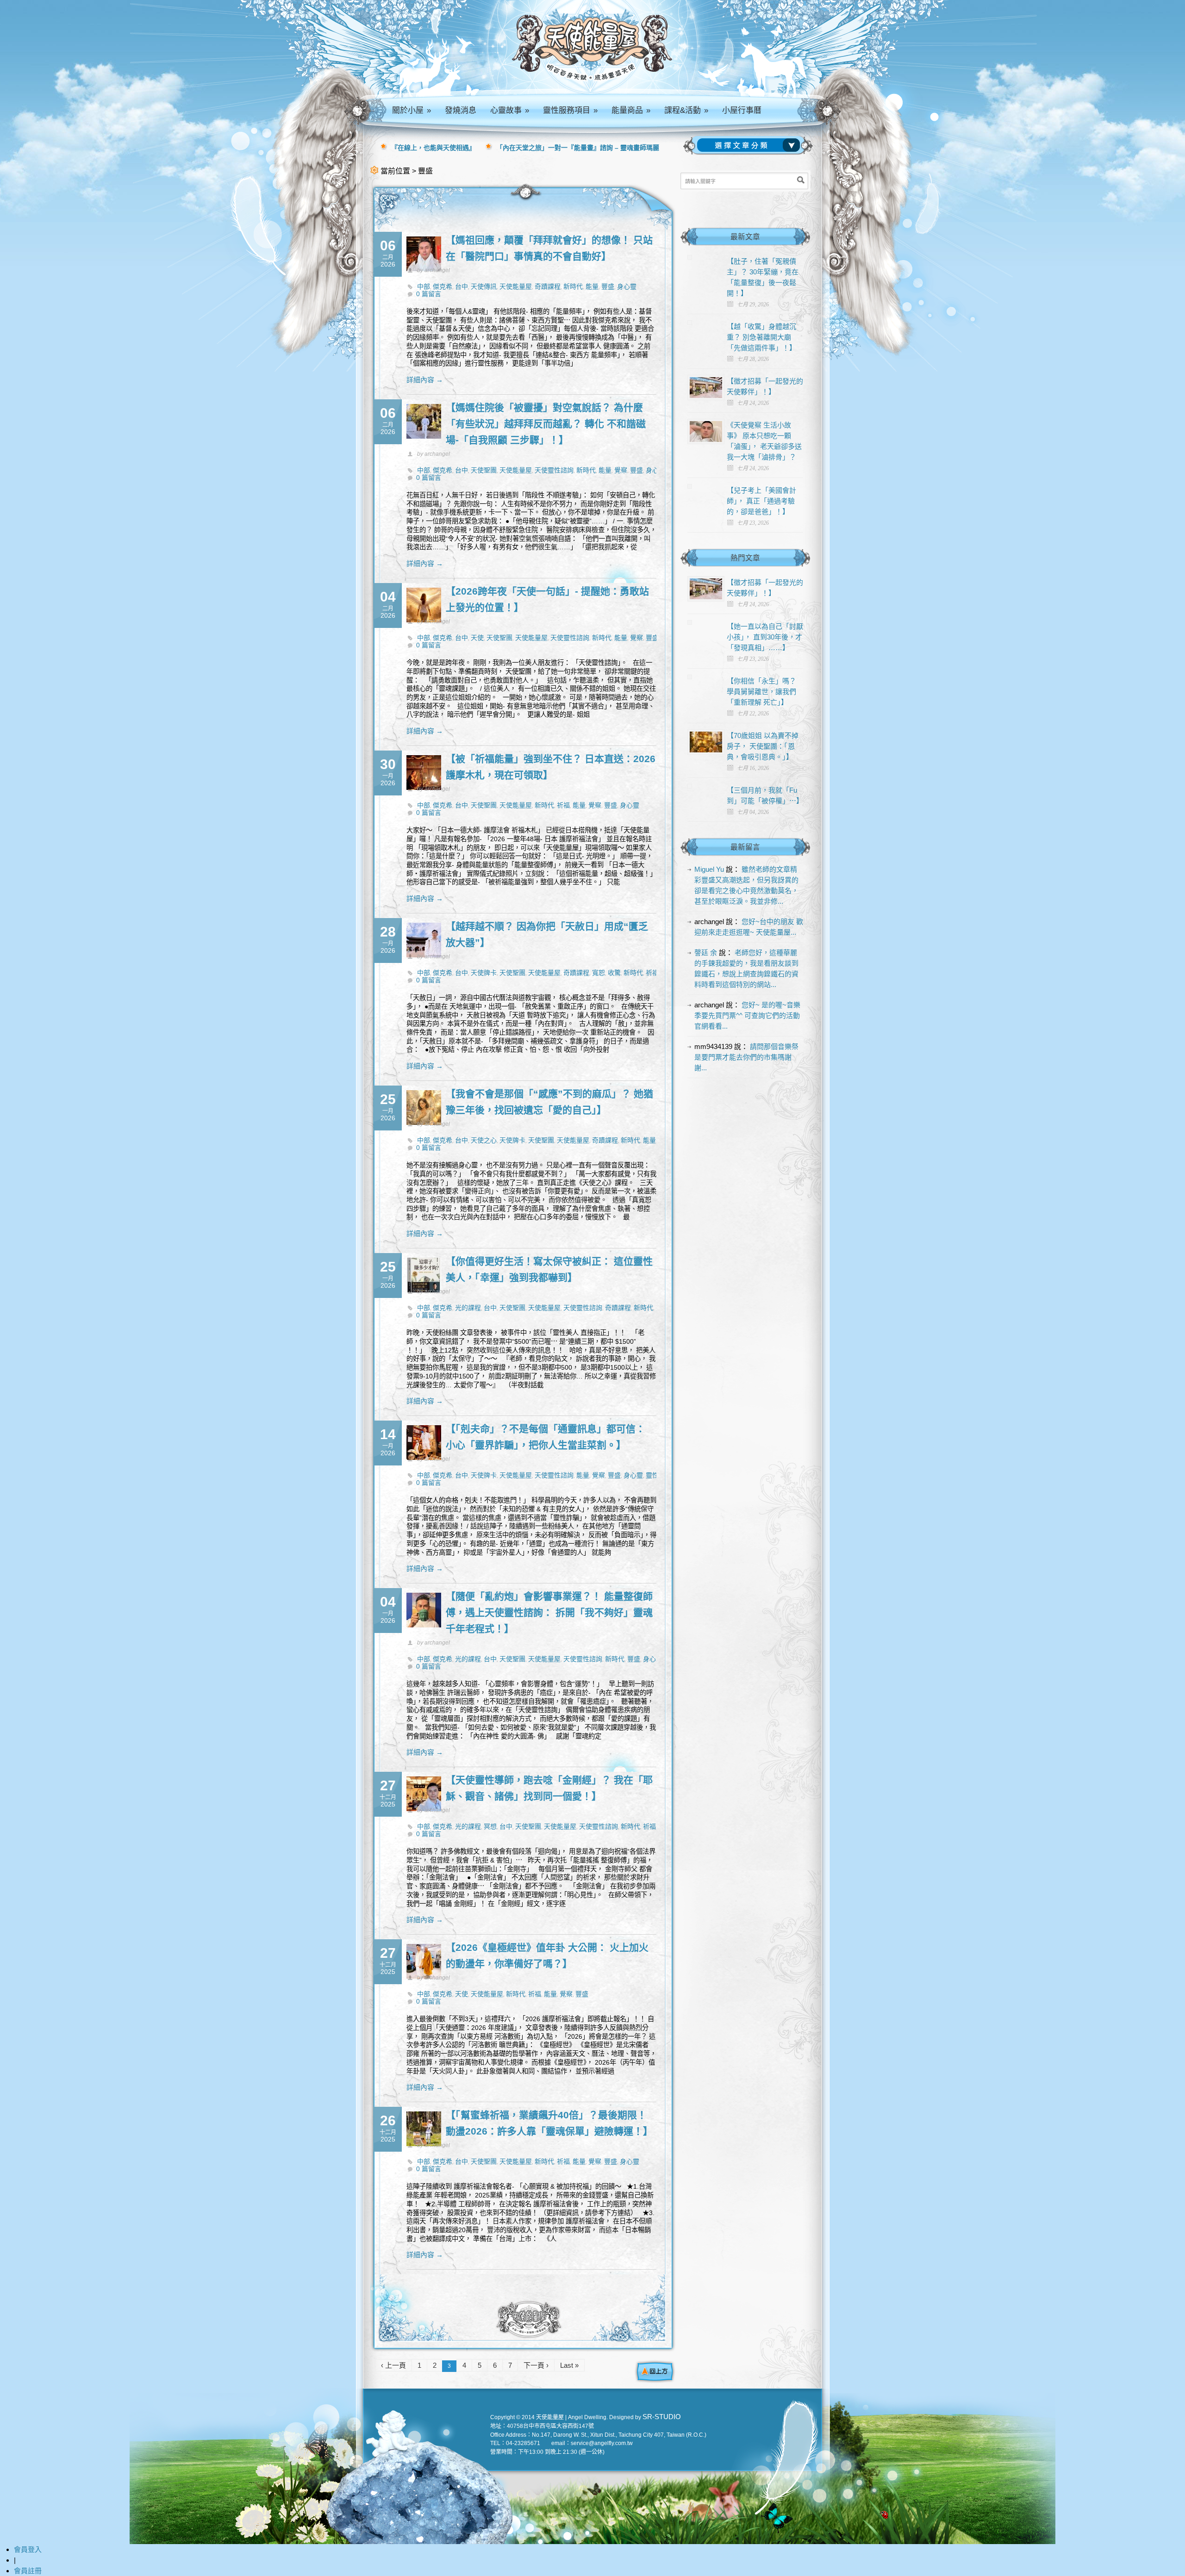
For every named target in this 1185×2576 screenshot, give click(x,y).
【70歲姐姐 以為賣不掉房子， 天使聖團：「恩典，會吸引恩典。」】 (763, 746)
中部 (424, 286)
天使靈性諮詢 (554, 470)
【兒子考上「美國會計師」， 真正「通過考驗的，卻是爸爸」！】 (761, 501)
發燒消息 (461, 110)
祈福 (563, 805)
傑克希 (443, 286)
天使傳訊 (484, 286)
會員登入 (28, 2549)
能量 (592, 286)
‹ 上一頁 (393, 2365)
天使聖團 (484, 470)
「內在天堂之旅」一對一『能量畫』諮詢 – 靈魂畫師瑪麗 (578, 148)
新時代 (573, 286)
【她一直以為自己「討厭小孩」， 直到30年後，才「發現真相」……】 (765, 637)
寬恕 (599, 973)
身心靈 (627, 286)
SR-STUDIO (662, 2417)
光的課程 (468, 1308)
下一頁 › (536, 2365)
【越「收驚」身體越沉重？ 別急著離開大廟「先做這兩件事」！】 (761, 337)
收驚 (614, 973)
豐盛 (608, 286)
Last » (569, 2365)
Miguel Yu (709, 869)
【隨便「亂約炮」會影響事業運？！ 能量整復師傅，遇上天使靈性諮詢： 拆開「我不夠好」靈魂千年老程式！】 (549, 1612)
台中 (462, 286)
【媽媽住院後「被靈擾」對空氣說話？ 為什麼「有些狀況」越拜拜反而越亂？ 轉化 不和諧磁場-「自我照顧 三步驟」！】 (546, 424)
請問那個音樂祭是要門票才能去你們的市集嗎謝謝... (746, 1057)
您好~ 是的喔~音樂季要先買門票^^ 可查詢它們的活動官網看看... (747, 1015)
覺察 (621, 470)
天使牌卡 (484, 973)
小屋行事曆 (742, 110)
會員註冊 (28, 2571)
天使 (477, 638)
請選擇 (750, 145)
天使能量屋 (516, 286)
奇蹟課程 (548, 286)
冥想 (490, 1826)
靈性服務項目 (570, 110)
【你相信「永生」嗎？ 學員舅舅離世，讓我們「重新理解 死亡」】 (761, 692)
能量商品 (631, 110)
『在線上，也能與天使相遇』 (433, 148)
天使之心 (484, 1140)
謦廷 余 (706, 953)
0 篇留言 (429, 294)
